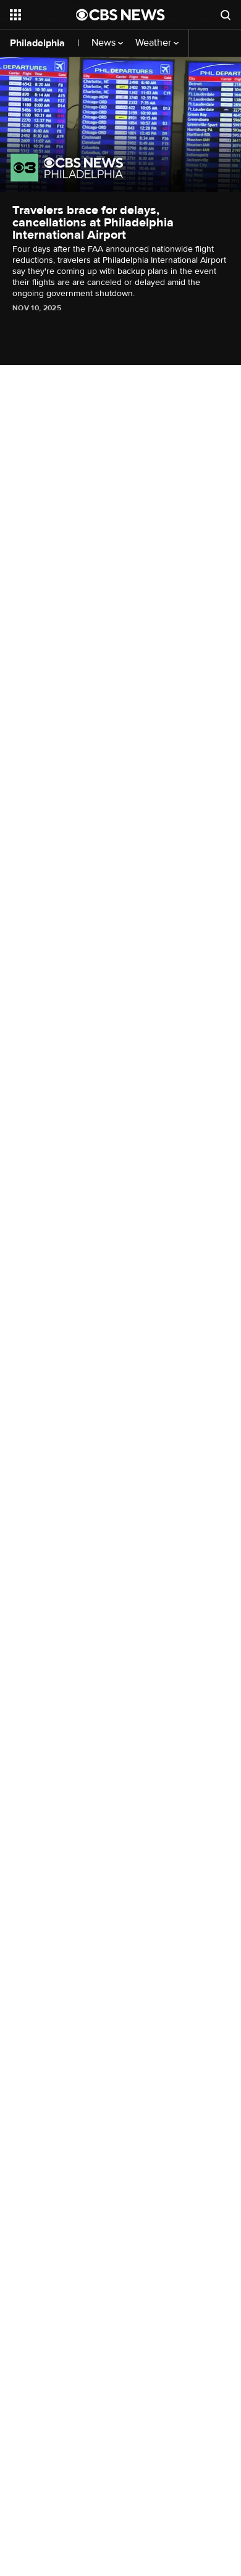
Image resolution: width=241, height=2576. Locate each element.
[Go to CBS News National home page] (120, 15)
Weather (154, 43)
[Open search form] (226, 15)
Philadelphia (37, 43)
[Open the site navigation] (43, 15)
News (105, 43)
